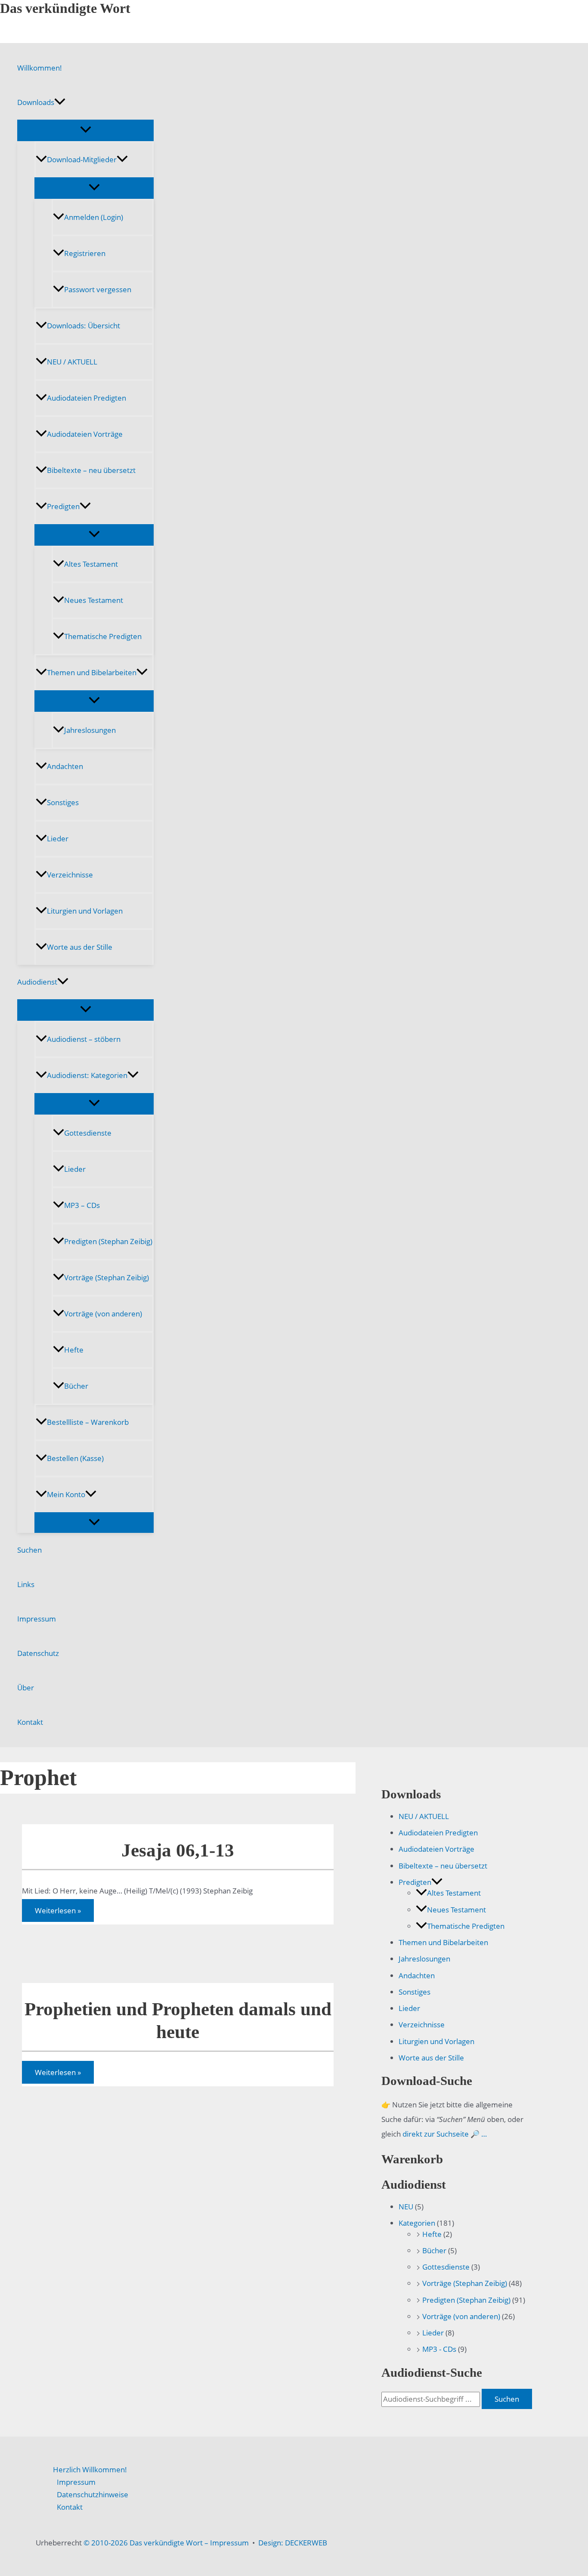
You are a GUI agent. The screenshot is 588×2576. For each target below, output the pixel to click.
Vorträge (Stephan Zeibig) (107, 1277)
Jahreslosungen (90, 730)
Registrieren (85, 253)
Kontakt (30, 1722)
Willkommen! (40, 68)
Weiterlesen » (58, 1912)
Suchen (29, 1550)
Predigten (63, 506)
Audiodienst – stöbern (84, 1039)
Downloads (36, 102)
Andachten (65, 766)
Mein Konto (66, 1494)
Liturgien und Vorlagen (85, 911)
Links (26, 1584)
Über (26, 1688)
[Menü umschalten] (85, 130)
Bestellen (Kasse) (75, 1458)
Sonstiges (63, 802)
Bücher (76, 1386)
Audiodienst (37, 982)
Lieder (58, 839)
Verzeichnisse (70, 875)
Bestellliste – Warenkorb (88, 1422)
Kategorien (417, 2223)
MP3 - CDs (439, 2349)
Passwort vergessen (98, 289)
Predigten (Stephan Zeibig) (108, 1241)
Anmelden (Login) (94, 217)
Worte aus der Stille (80, 947)
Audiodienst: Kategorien (87, 1075)
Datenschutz (38, 1653)
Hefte (74, 1350)
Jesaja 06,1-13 (178, 1850)
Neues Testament (94, 600)
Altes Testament (91, 564)
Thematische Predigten (103, 636)
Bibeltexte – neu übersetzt (91, 470)
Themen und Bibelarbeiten (92, 672)
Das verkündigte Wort (65, 8)
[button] (60, 102)
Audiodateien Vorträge (85, 434)
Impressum (37, 1619)
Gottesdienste (88, 1133)
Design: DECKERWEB (293, 2543)
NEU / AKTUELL (72, 362)
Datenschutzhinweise (93, 2494)
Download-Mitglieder (82, 159)
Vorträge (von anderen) (103, 1314)
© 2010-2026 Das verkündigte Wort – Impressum (166, 2543)
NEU (406, 2207)
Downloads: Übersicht (84, 326)
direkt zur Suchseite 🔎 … (445, 2134)
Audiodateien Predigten (87, 398)
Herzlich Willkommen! (90, 2469)
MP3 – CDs (82, 1205)
